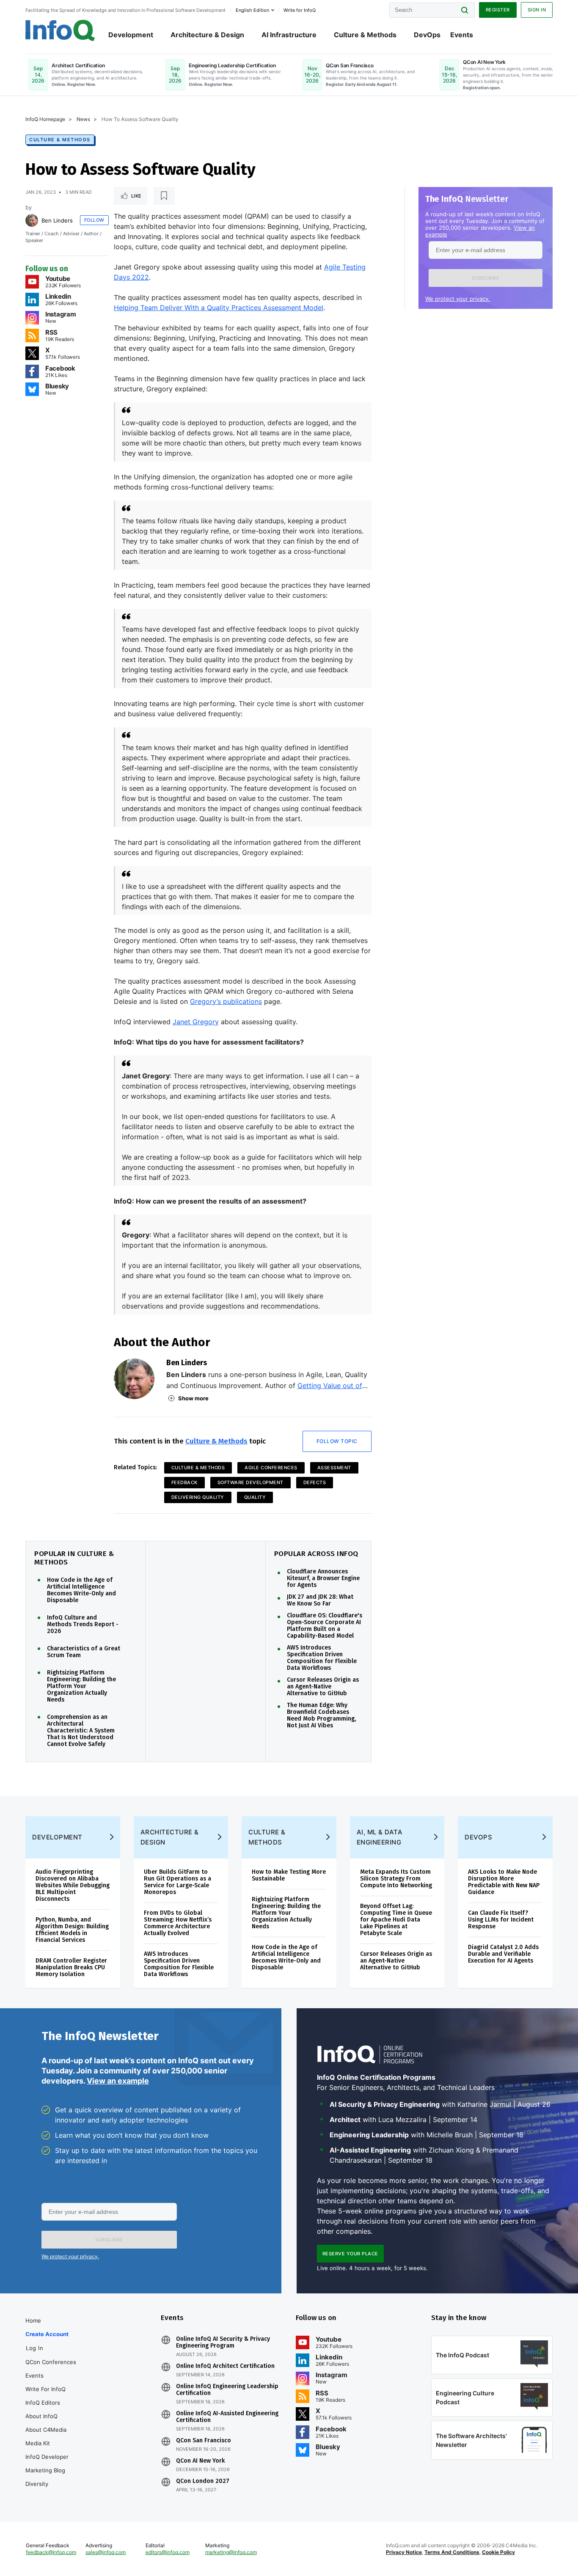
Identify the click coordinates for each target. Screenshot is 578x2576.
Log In (34, 2348)
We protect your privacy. (458, 299)
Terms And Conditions (452, 2552)
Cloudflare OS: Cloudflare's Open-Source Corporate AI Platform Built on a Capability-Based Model (325, 1626)
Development (131, 35)
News (83, 119)
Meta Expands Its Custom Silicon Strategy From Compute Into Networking (396, 1879)
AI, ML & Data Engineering (380, 1837)
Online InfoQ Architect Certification (225, 2366)
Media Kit (38, 2443)
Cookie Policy (498, 2552)
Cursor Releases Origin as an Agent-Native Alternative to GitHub (323, 1687)
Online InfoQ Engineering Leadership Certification (227, 2390)
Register (498, 10)
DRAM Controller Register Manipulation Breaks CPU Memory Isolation (71, 1967)
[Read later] (164, 196)
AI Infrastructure (289, 35)
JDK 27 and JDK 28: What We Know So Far (320, 1600)
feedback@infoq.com (51, 2552)
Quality (255, 1497)
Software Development (250, 1482)
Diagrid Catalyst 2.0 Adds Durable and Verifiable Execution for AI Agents (503, 1954)
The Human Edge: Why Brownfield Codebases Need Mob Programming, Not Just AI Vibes (321, 1716)
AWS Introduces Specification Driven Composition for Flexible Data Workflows (322, 1658)
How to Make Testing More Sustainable (289, 1875)
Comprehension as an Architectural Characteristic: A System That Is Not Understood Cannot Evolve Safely (81, 1731)
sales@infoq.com (106, 2552)
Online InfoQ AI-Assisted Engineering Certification (227, 2417)
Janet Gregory (196, 1022)
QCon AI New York (200, 2461)
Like (136, 196)
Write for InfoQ (45, 2389)
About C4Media (46, 2430)
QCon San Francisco (204, 2441)
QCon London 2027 (203, 2481)
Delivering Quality (198, 1497)
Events (462, 35)
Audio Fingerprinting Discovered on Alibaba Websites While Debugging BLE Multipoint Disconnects (73, 1885)
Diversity (37, 2484)
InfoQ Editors (43, 2403)
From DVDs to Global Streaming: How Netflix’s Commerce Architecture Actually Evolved (178, 1923)
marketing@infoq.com (231, 2552)
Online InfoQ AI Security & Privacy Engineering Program (223, 2342)
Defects (315, 1482)
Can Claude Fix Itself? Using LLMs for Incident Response (501, 1920)
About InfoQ (41, 2416)
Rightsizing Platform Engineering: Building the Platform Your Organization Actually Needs (81, 1686)
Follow (94, 220)
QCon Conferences (51, 2362)
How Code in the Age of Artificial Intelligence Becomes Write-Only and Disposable (81, 1590)
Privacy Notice (404, 2552)
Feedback (184, 1482)
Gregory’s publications (226, 1001)
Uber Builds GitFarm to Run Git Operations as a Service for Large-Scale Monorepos (178, 1882)
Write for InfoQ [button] (300, 10)
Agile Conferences (271, 1468)
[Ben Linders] (32, 220)
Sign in (537, 10)
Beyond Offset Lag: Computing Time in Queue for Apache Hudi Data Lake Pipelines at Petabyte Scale (396, 1920)
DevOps (427, 35)
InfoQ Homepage (45, 119)
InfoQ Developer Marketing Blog (47, 2463)
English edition (252, 10)
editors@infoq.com (168, 2552)
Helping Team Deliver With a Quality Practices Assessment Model (219, 308)
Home (33, 2320)
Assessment (334, 1468)
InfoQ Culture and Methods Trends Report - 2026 (83, 1625)
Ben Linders (57, 220)
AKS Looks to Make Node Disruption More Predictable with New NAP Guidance (504, 1882)
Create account (47, 2334)
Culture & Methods (365, 35)
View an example (118, 2081)
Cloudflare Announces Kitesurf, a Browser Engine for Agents (323, 1578)
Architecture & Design (207, 35)
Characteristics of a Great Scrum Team (84, 1652)
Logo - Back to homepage (60, 30)
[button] (486, 278)
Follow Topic (337, 1441)
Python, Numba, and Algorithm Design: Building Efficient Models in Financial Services (72, 1930)
